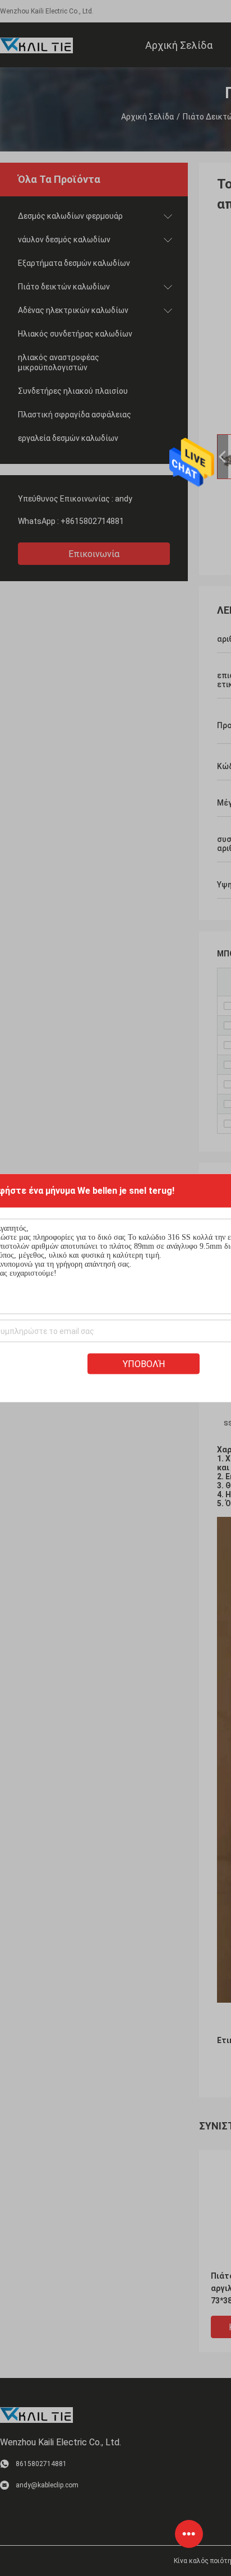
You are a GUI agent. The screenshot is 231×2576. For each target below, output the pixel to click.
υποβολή (144, 1364)
